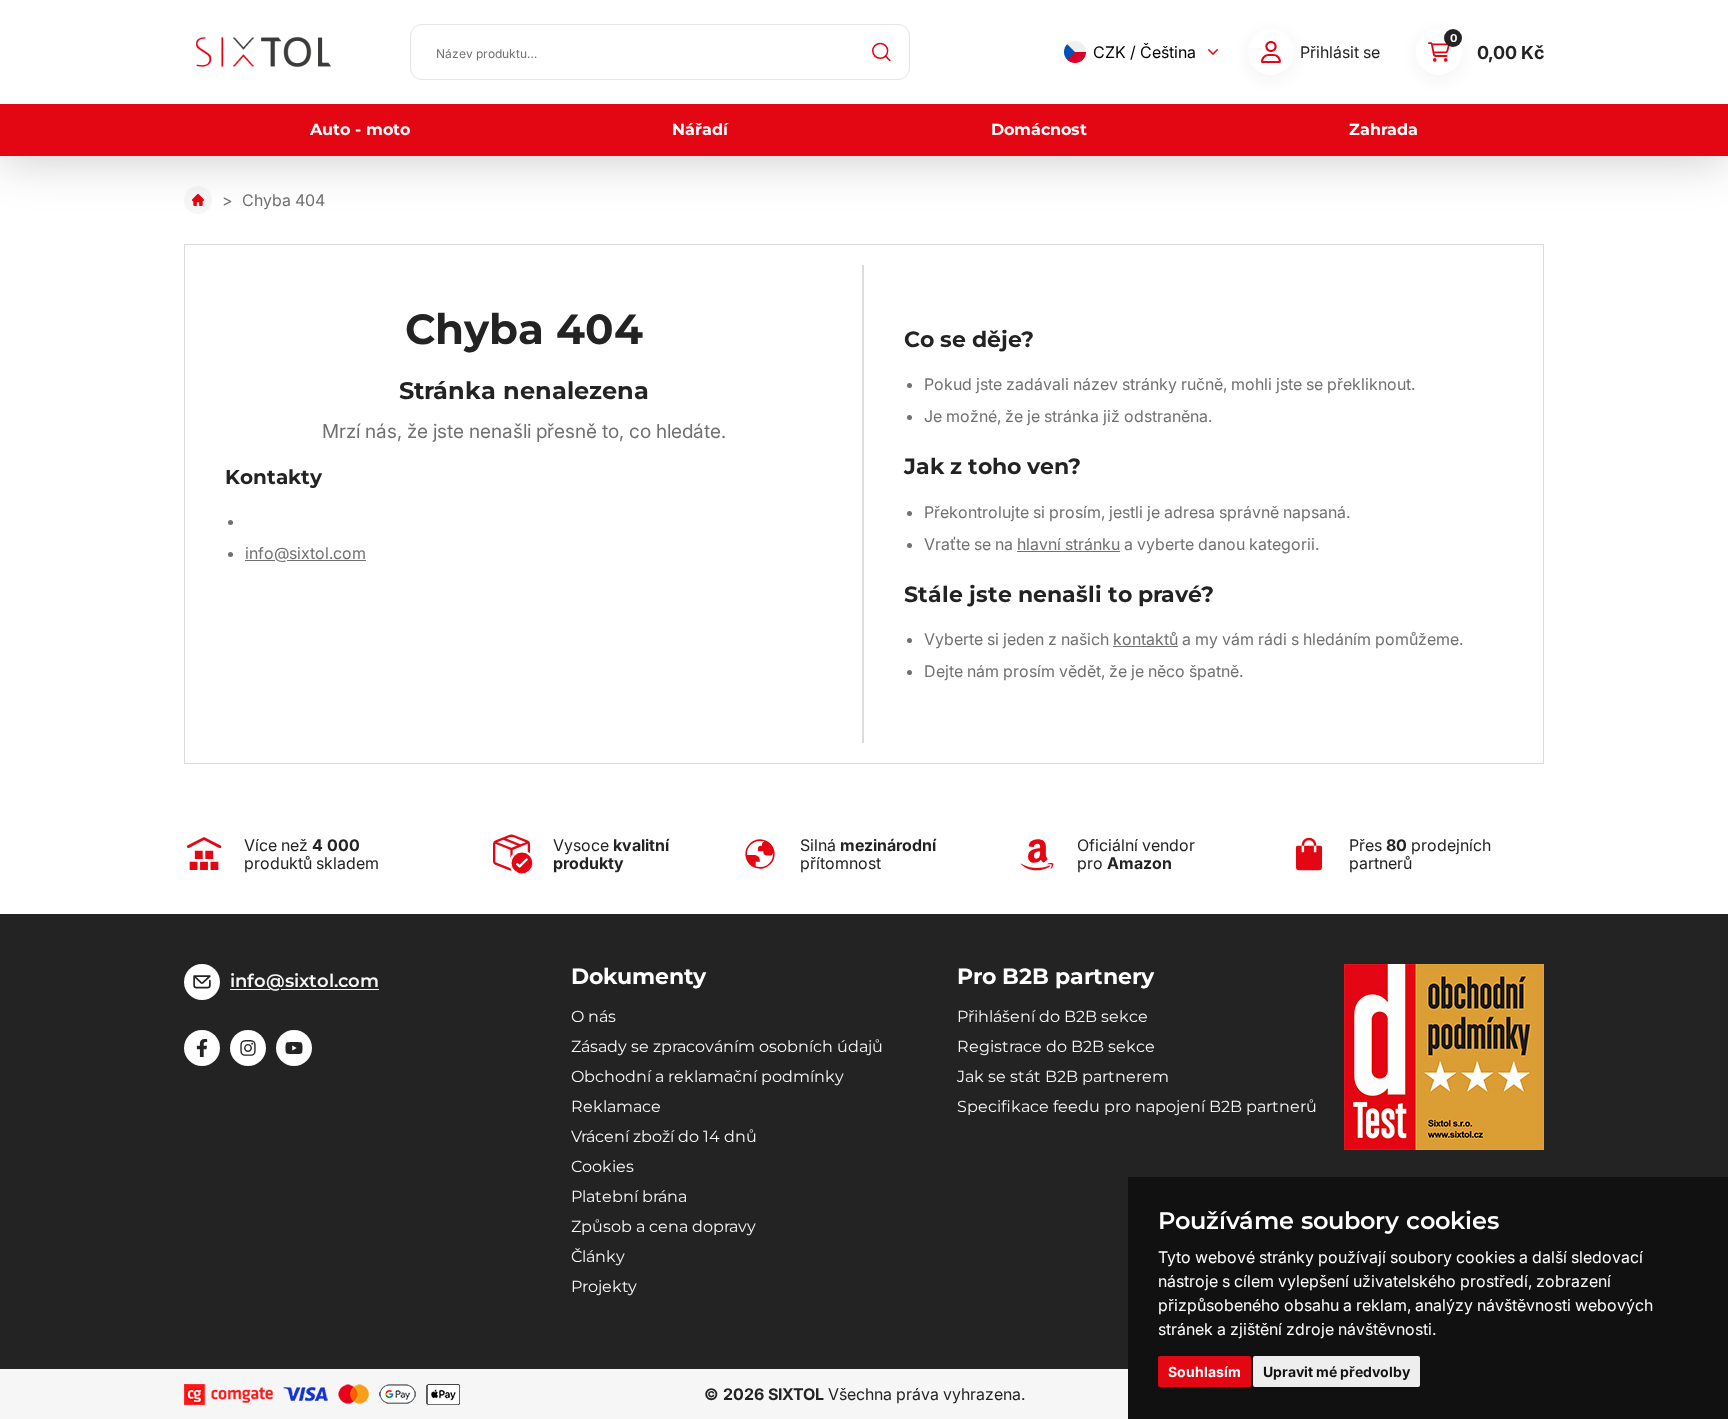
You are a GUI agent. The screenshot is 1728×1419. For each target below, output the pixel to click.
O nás (593, 1016)
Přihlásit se (1340, 52)
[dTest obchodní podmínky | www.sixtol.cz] (1444, 1057)
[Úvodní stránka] (198, 200)
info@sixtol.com (305, 553)
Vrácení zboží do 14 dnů (664, 1136)
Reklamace (616, 1106)
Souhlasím (1204, 1371)
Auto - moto (360, 129)
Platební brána (629, 1196)
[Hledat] (882, 52)
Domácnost (1039, 129)
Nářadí (700, 129)
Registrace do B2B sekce (1056, 1046)
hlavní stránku (1068, 544)
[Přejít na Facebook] (202, 1048)
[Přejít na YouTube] (294, 1048)
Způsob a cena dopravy (663, 1226)
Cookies (602, 1166)
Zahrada (1383, 129)
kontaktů (1145, 639)
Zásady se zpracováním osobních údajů (727, 1046)
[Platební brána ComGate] (228, 1394)
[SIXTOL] (263, 52)
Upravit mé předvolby (1336, 1371)
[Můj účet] (1271, 52)
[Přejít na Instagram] (248, 1048)
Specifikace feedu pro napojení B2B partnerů (1137, 1106)
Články (598, 1256)
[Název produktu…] (660, 52)
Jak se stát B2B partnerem (1063, 1076)
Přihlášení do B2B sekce (1052, 1016)
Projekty (604, 1286)
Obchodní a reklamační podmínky (707, 1076)
